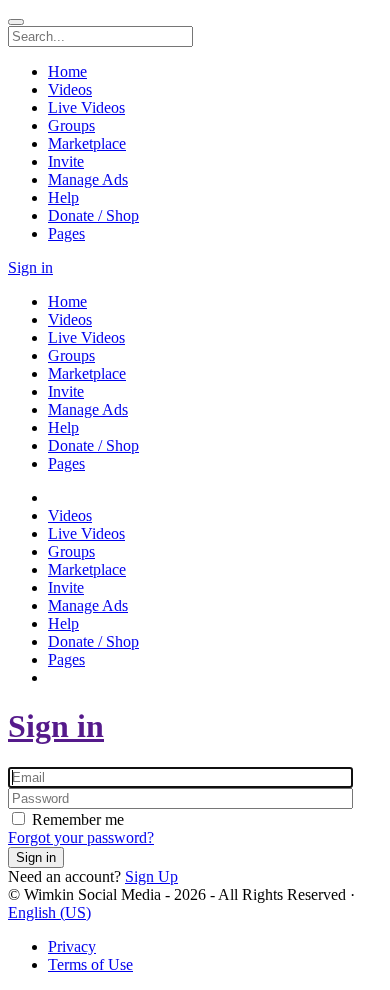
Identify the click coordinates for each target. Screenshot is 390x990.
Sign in (56, 726)
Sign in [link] (30, 267)
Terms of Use (90, 964)
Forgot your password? (81, 837)
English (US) (49, 912)
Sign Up (151, 876)
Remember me (76, 819)
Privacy (72, 946)
